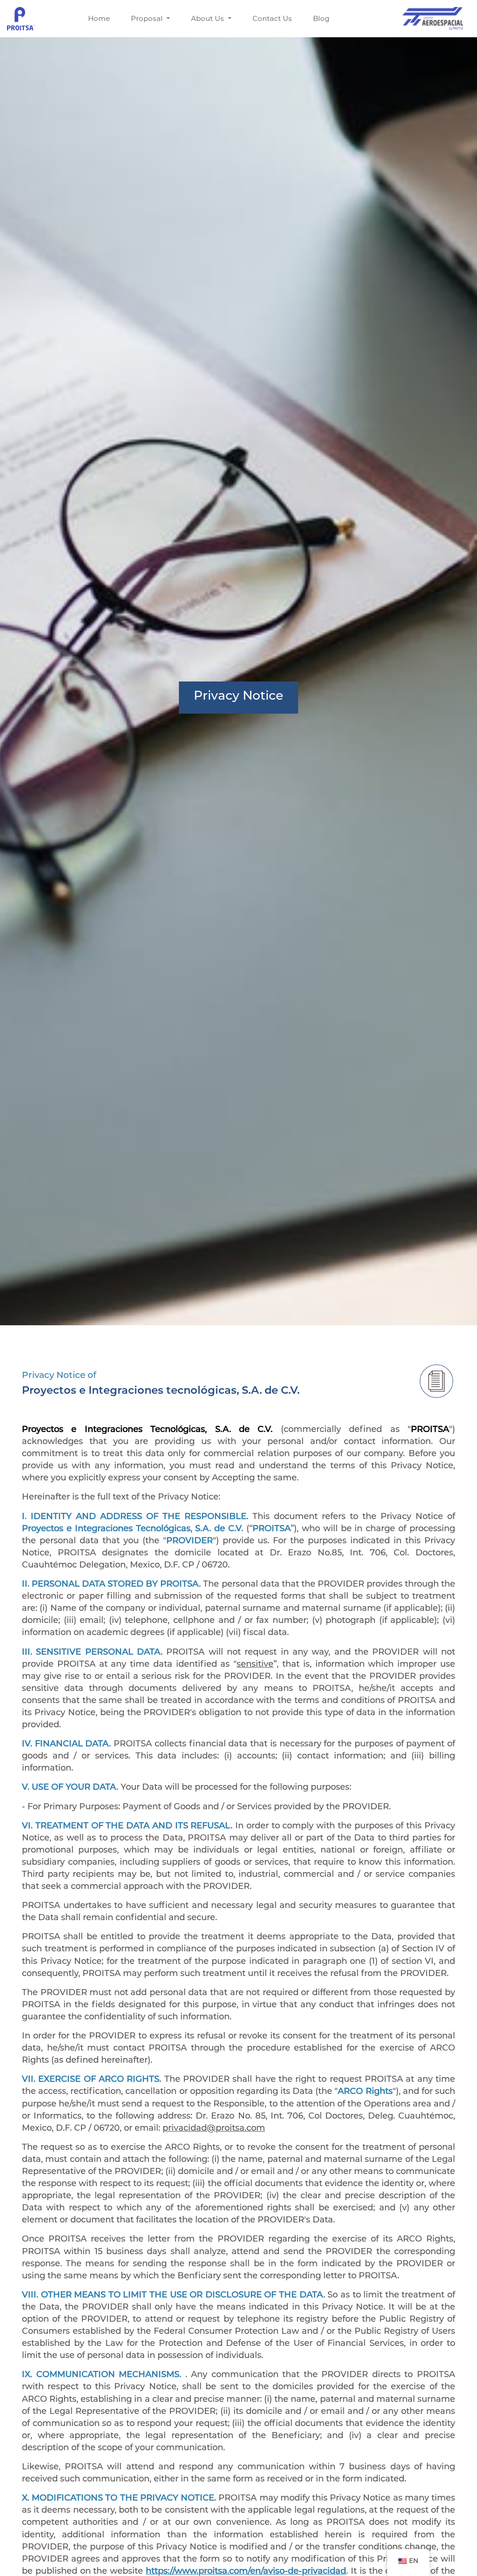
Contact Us (272, 18)
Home (99, 18)
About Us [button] (208, 18)
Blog (321, 18)
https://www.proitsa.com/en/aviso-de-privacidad (246, 2571)
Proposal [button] (148, 18)
